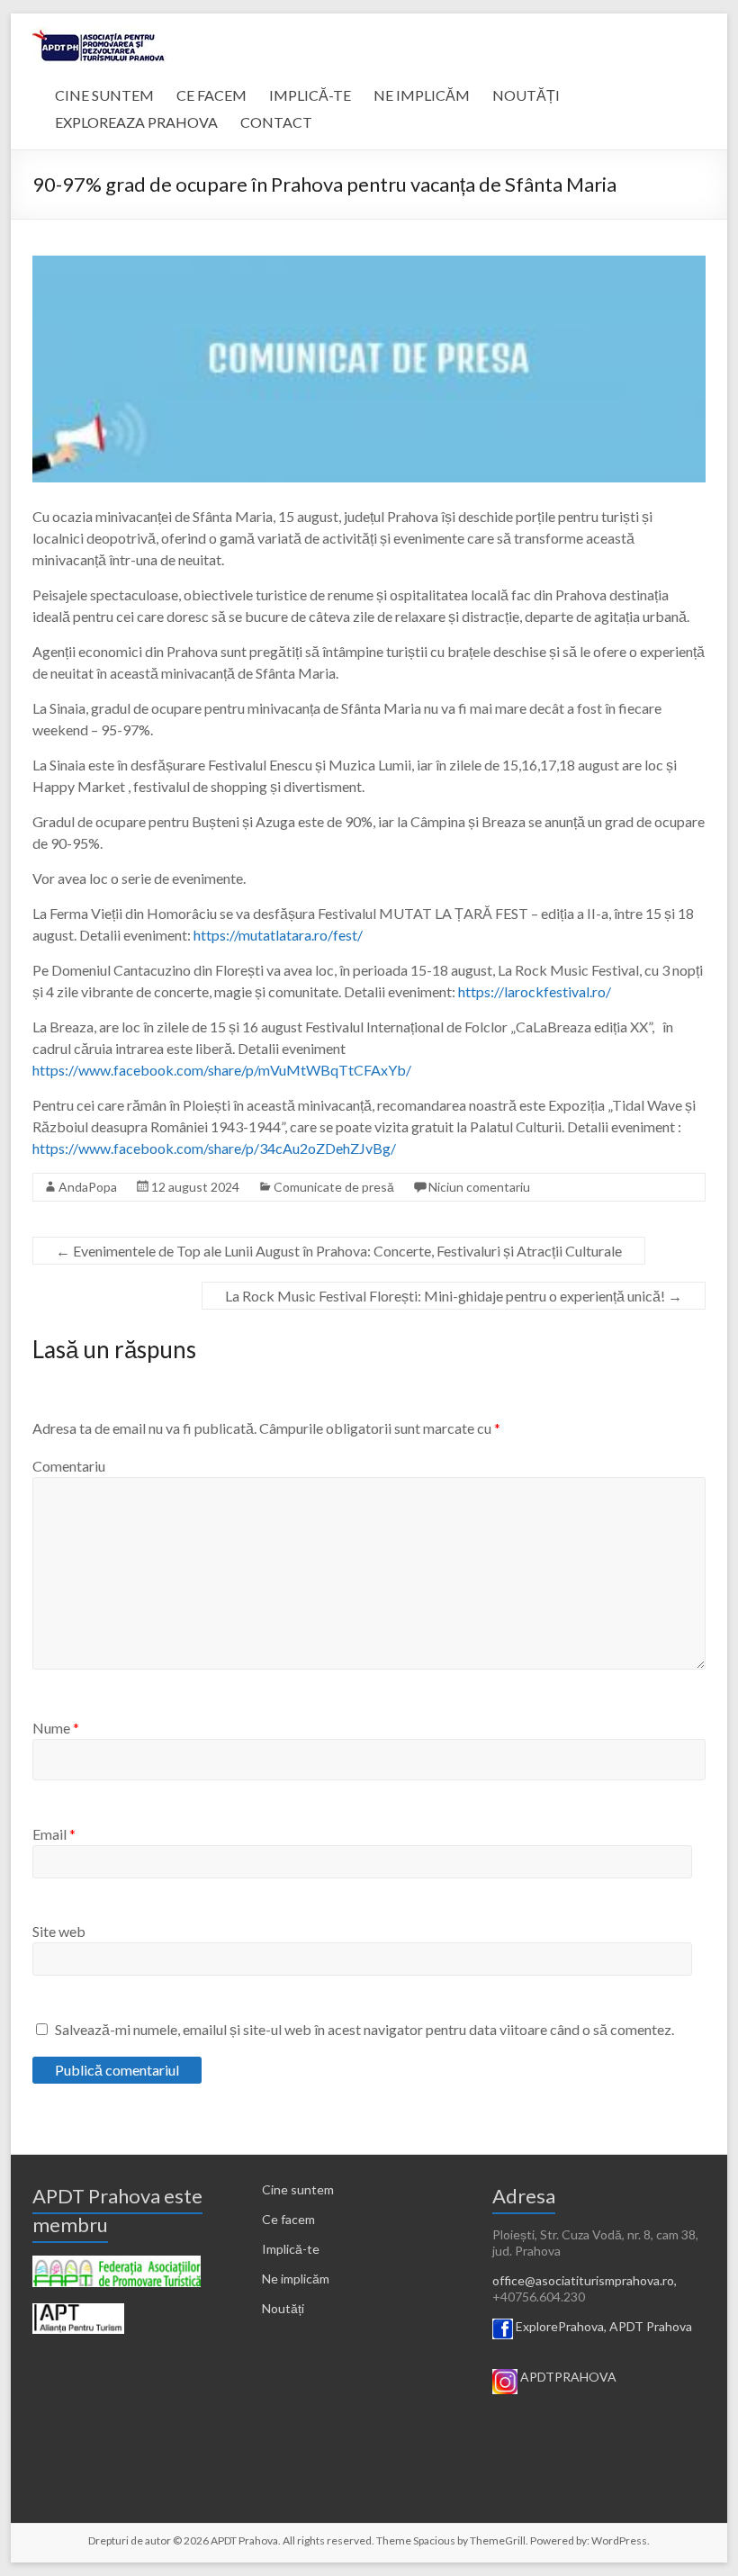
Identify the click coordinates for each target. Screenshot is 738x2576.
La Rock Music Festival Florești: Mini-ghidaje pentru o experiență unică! (454, 1296)
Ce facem (288, 2219)
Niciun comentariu (479, 1187)
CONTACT (276, 122)
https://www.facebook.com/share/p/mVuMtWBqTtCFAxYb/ (223, 1070)
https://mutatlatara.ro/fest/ (278, 935)
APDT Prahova (651, 2326)
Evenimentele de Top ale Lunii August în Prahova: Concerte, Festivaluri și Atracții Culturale (339, 1251)
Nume (56, 1728)
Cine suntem (298, 2189)
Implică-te (291, 2249)
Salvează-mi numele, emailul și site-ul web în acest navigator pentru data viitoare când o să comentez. (364, 2029)
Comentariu (69, 1466)
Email (54, 1834)
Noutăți (283, 2308)
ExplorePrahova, (561, 2326)
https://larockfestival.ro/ (535, 991)
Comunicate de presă (334, 1187)
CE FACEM (211, 95)
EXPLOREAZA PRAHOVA (136, 122)
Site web (59, 1931)
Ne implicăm (296, 2279)
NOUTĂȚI (526, 95)
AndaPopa (88, 1187)
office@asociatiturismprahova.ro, (585, 2280)
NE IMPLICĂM (422, 95)
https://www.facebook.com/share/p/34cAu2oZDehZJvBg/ (214, 1148)
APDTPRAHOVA (568, 2377)
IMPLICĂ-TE (310, 95)
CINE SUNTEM (104, 95)
